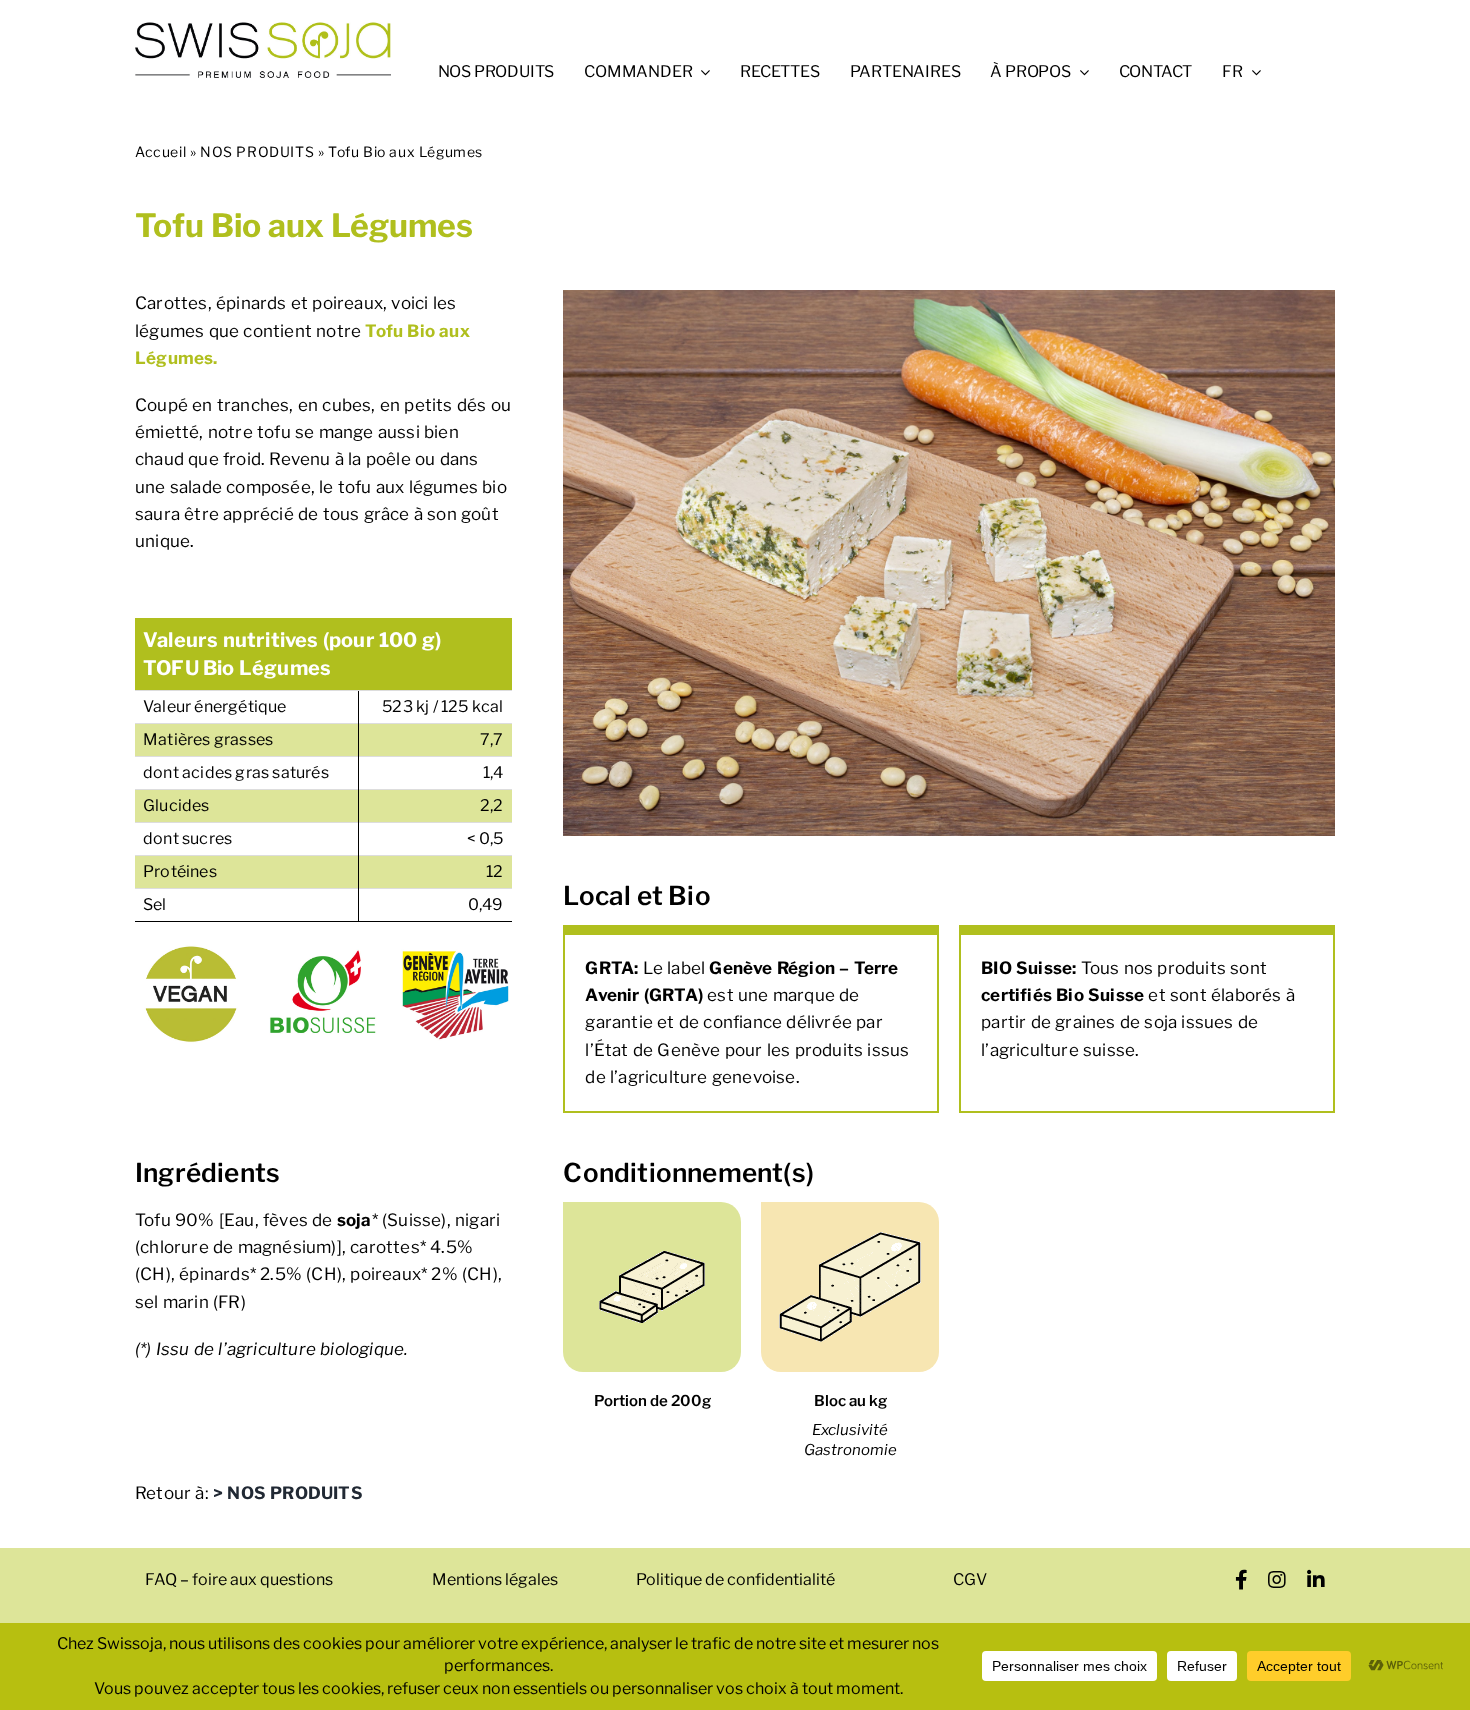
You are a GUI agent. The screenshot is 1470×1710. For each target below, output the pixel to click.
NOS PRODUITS (257, 151)
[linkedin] (1316, 1580)
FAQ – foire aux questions (239, 1579)
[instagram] (1277, 1580)
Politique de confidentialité (735, 1579)
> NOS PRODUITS (288, 1493)
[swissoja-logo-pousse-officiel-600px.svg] (263, 28)
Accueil (160, 151)
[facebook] (1242, 1580)
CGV (970, 1579)
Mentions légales (495, 1579)
